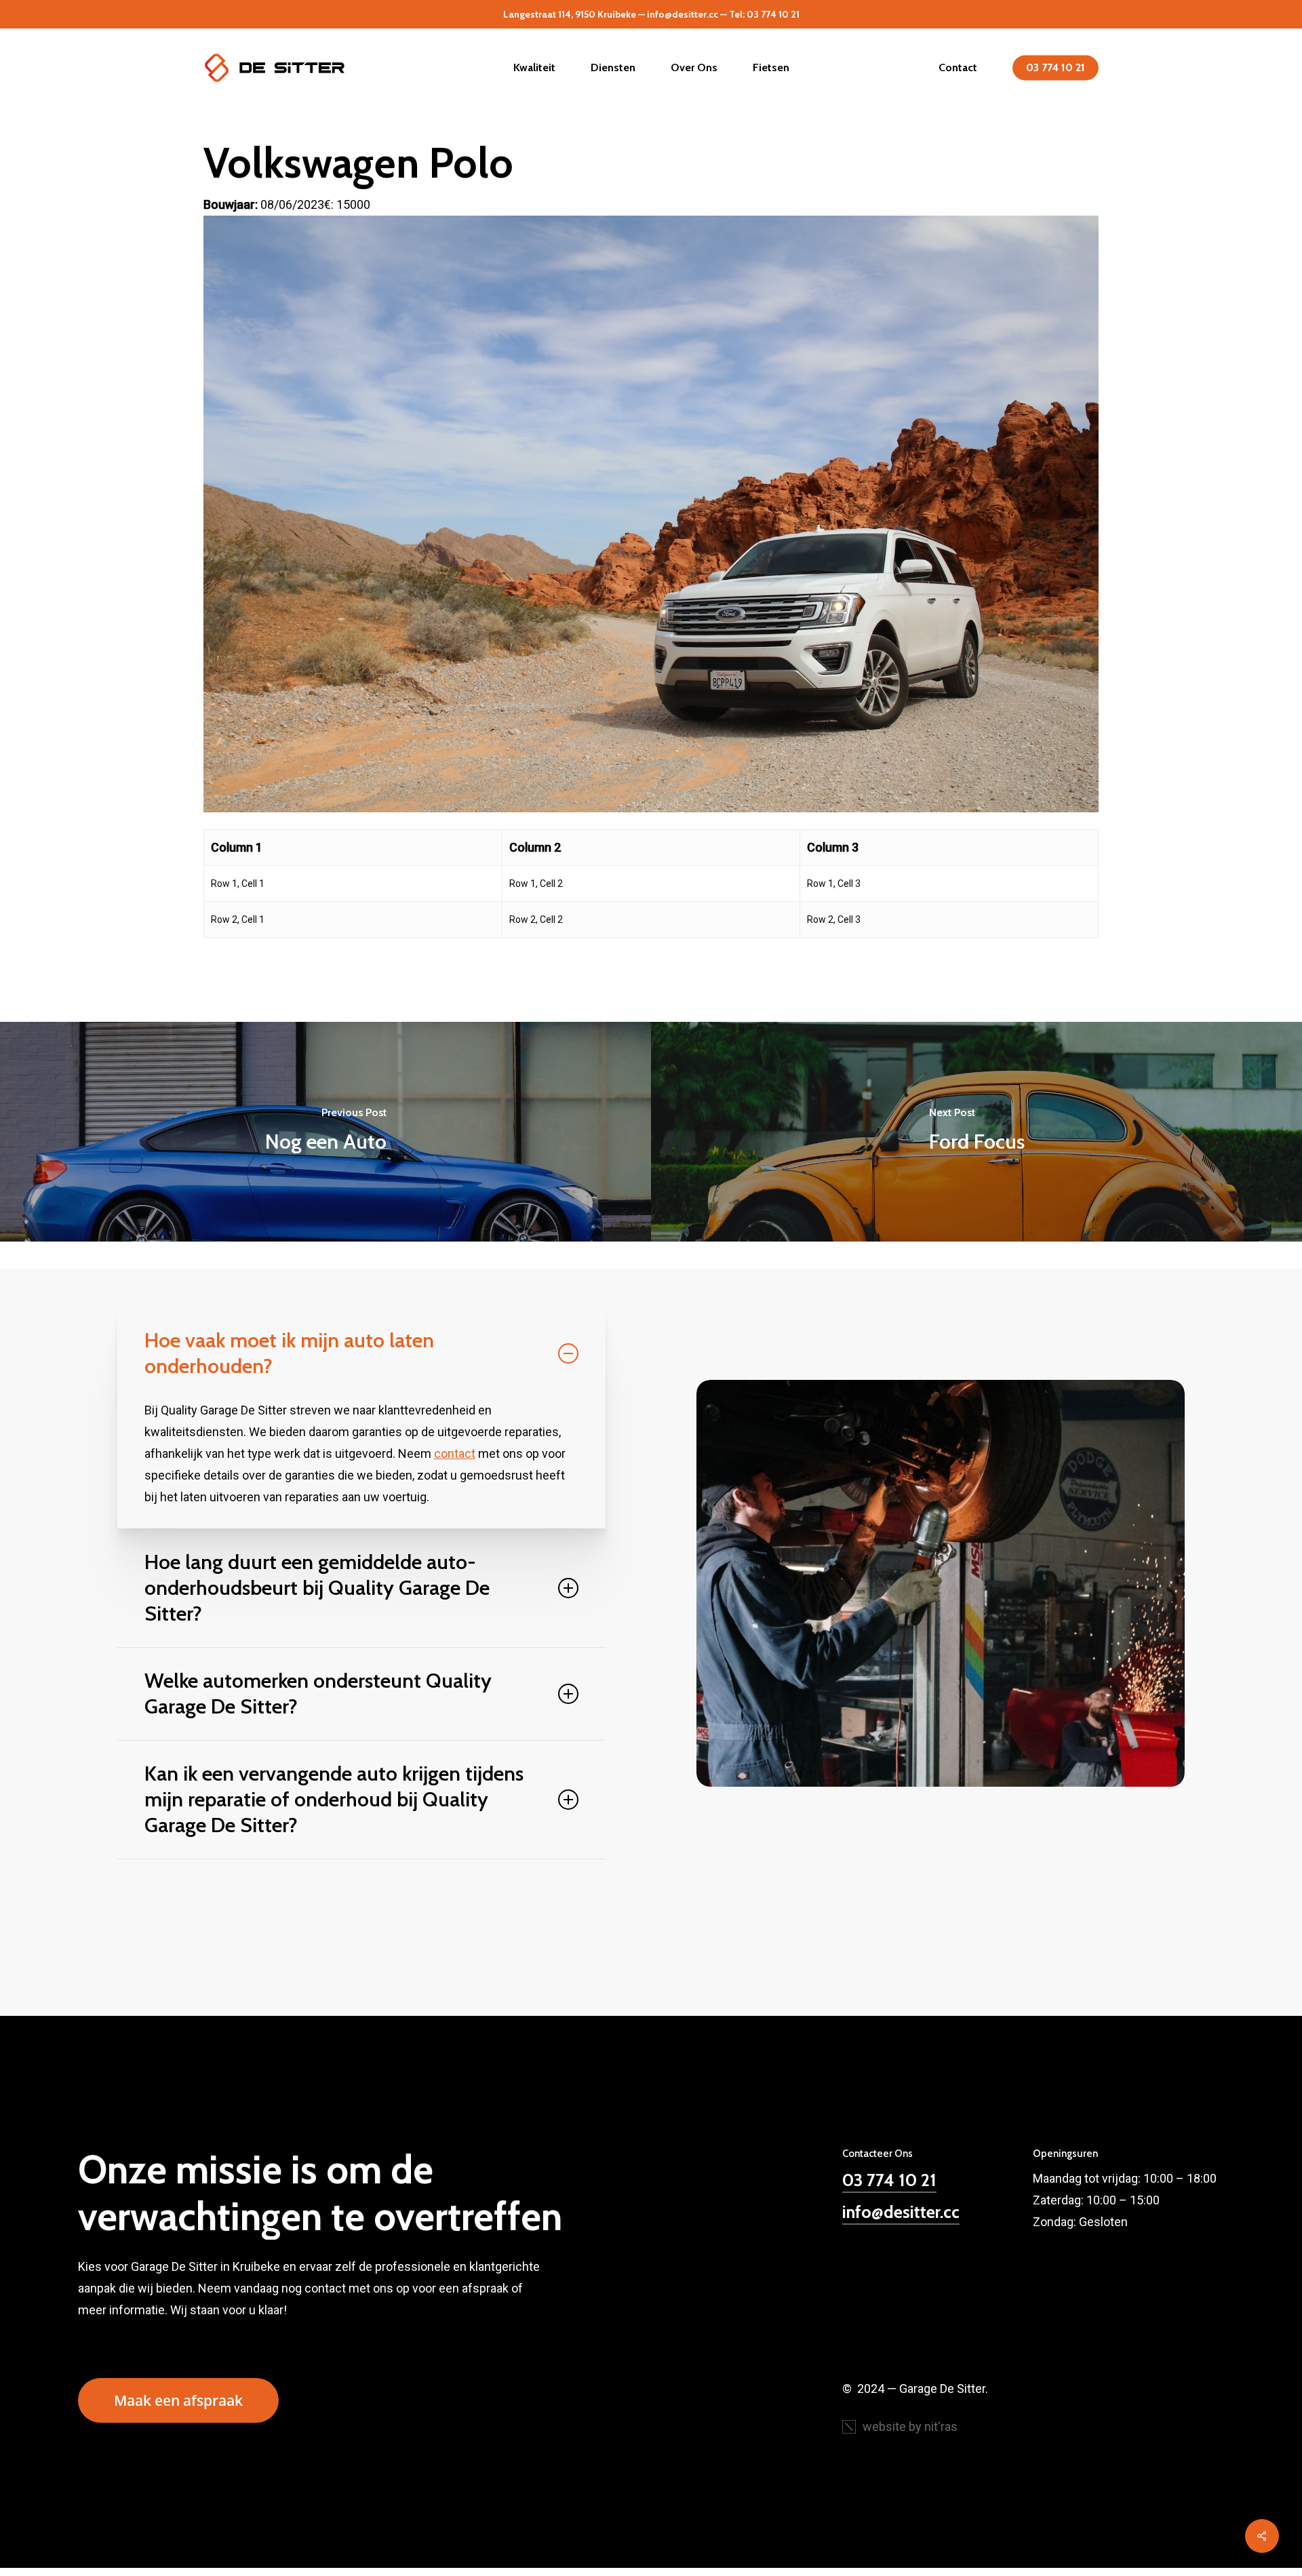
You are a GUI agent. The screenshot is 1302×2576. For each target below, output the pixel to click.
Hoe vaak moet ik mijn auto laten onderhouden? (289, 1353)
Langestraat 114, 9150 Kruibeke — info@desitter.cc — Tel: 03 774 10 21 (651, 14)
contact (455, 1453)
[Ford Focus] (976, 1131)
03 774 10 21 (889, 2180)
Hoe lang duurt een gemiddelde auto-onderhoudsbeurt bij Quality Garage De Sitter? (317, 1588)
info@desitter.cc (901, 2212)
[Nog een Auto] (325, 1131)
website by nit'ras (910, 2426)
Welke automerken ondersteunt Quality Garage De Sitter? (318, 1693)
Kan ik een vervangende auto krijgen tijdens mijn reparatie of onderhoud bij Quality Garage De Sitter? (334, 1799)
